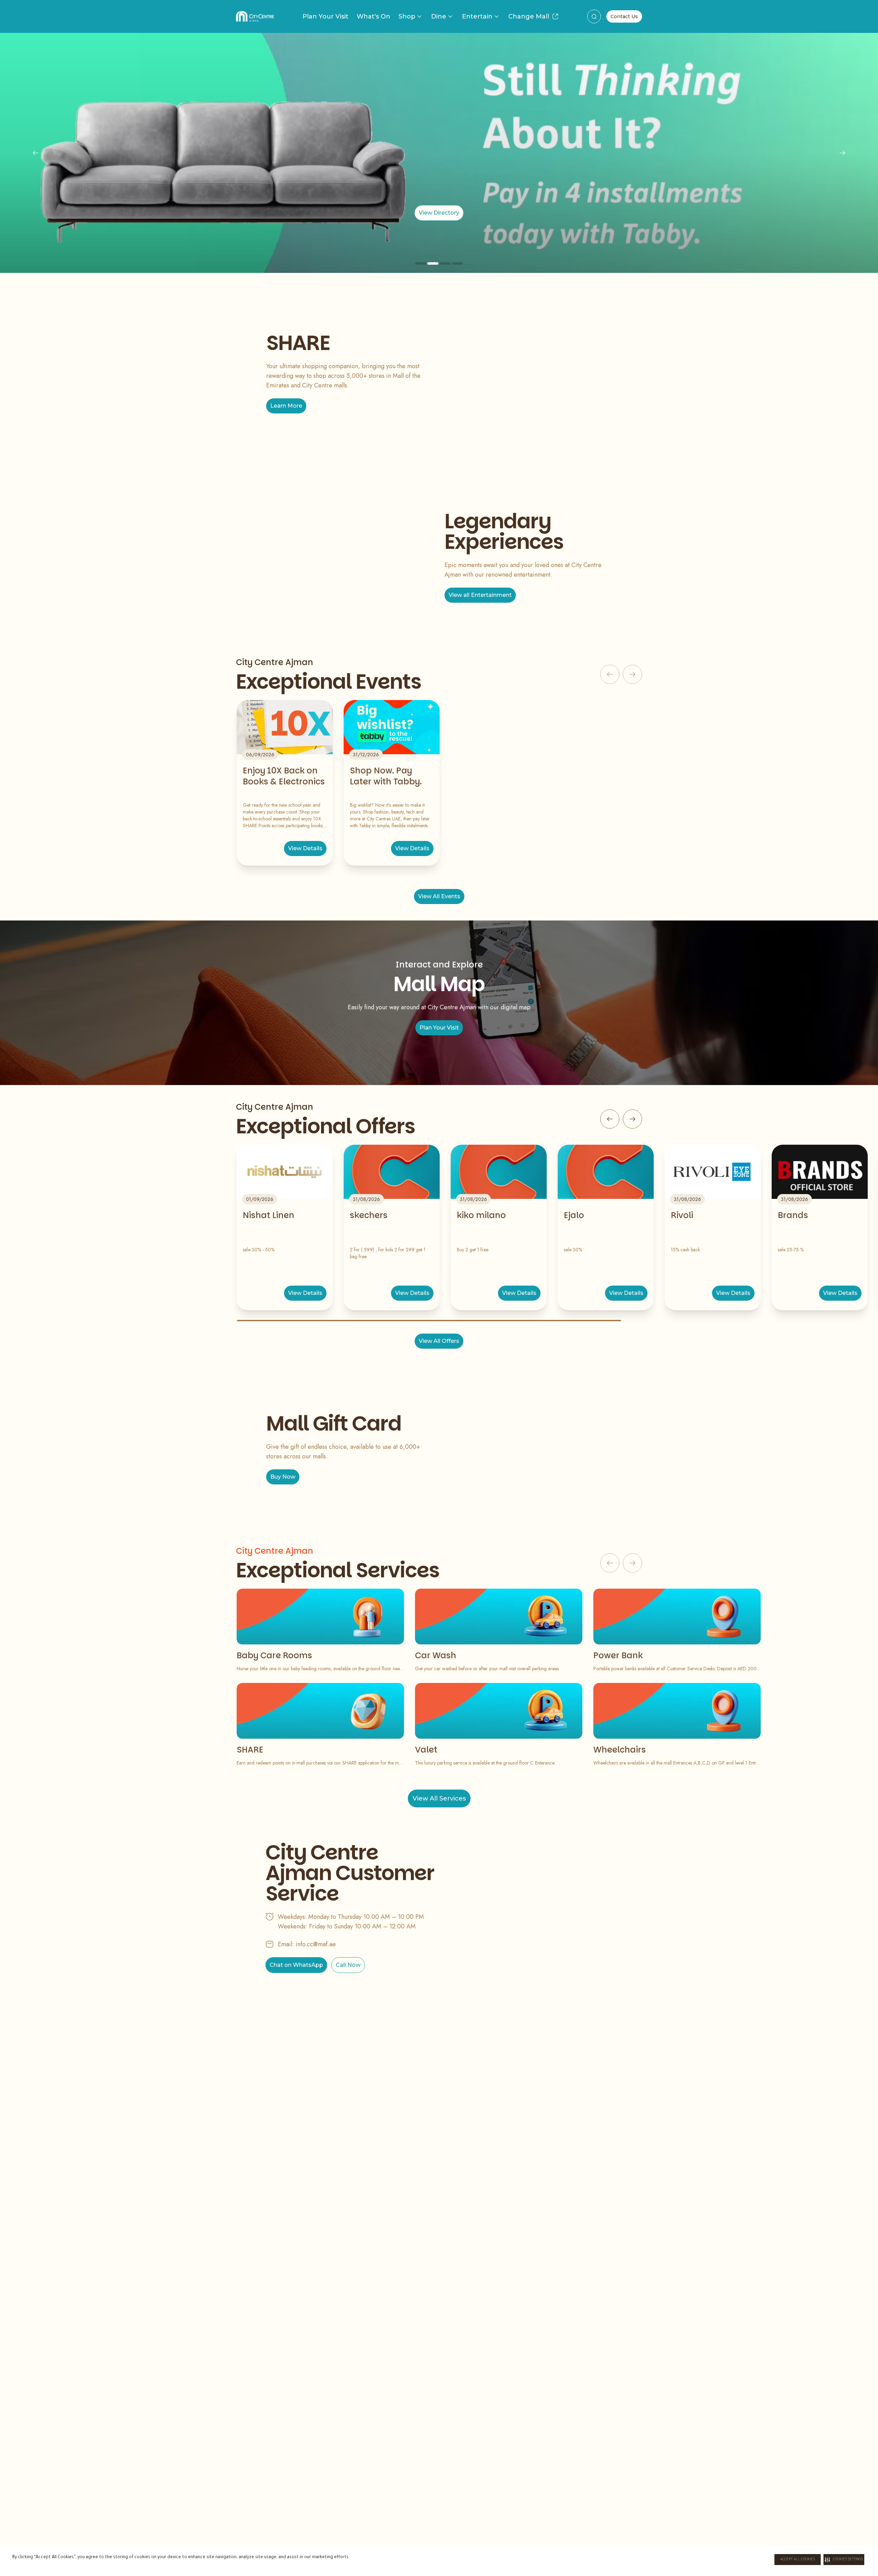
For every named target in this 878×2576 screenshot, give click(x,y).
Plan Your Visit (325, 16)
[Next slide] (842, 153)
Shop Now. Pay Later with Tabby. (386, 776)
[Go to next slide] (632, 1119)
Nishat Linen (269, 1215)
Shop (407, 16)
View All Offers (439, 1341)
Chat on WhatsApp (296, 1965)
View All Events (439, 896)
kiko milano (481, 1215)
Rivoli (682, 1215)
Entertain (477, 16)
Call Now (348, 1965)
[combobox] (594, 16)
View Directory (439, 213)
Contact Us (624, 16)
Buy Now (283, 1477)
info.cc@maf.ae (316, 1944)
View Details (305, 848)
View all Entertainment (480, 595)
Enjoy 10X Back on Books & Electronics (284, 776)
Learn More (286, 406)
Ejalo (574, 1215)
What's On (373, 16)
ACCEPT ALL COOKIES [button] (798, 2560)
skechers (369, 1215)
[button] (844, 2560)
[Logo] (255, 16)
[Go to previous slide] (610, 1119)
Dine (439, 16)
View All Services (439, 1798)
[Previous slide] (36, 153)
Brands (793, 1215)
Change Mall (529, 16)
